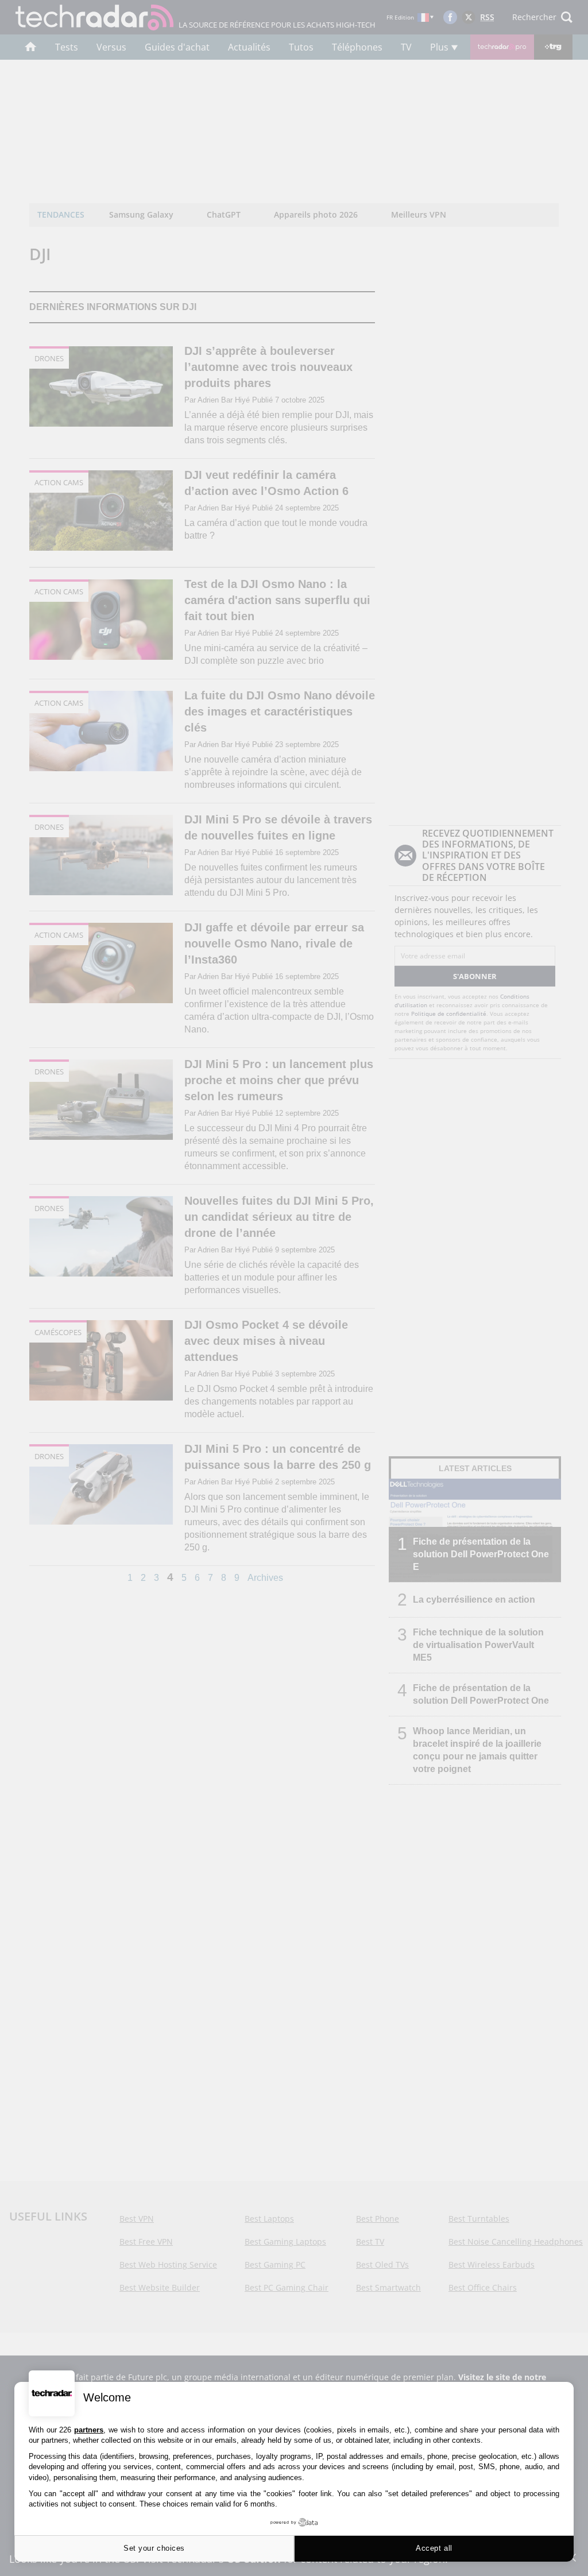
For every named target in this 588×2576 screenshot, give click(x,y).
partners (89, 2430)
